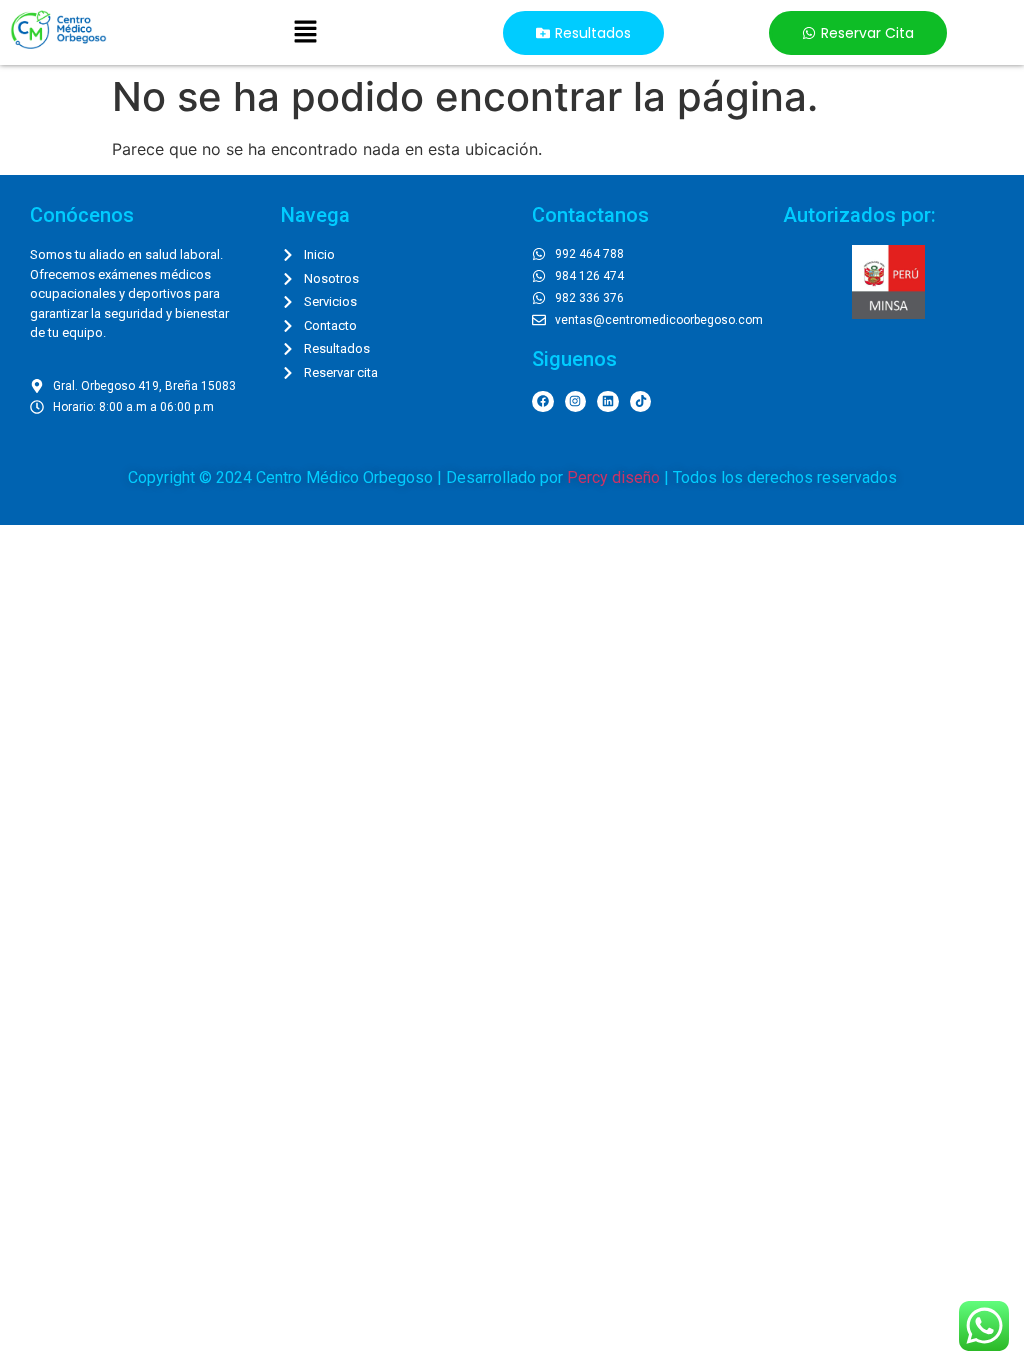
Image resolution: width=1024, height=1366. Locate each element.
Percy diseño (613, 477)
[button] (305, 32)
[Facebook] (543, 402)
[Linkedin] (608, 402)
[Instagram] (576, 402)
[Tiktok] (641, 402)
